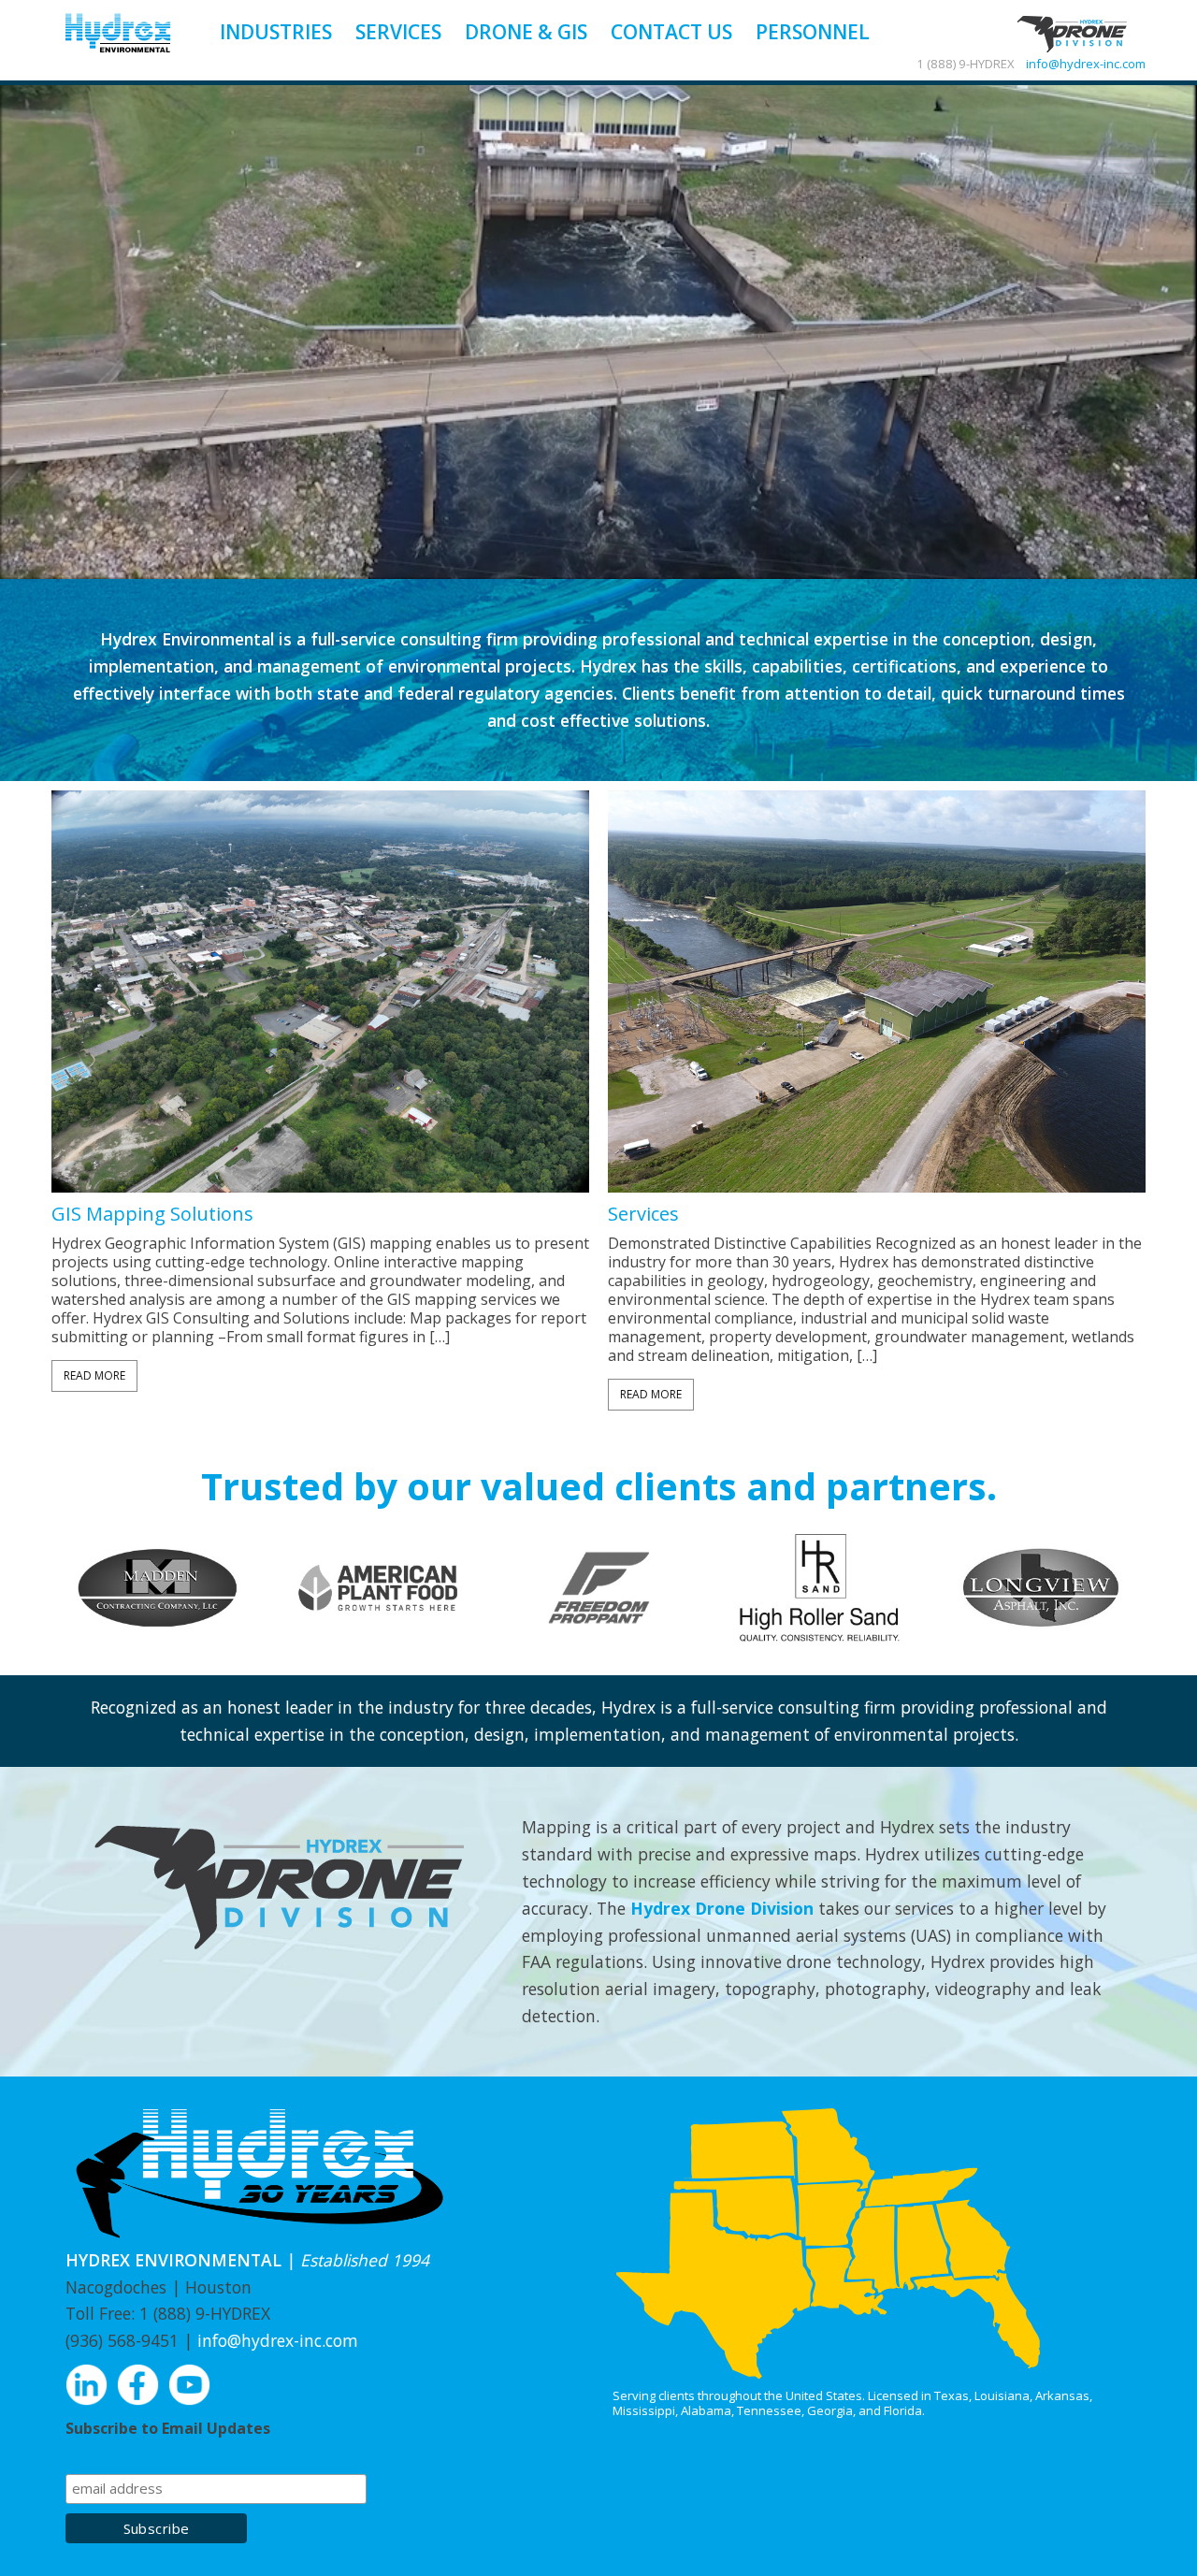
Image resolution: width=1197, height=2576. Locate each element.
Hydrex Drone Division (722, 1908)
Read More (94, 1375)
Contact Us (671, 32)
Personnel (813, 32)
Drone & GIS (526, 32)
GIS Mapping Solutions (152, 1214)
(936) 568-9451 (122, 2340)
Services (398, 32)
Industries (276, 32)
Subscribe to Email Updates (168, 2428)
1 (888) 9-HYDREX (205, 2313)
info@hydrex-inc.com (1086, 64)
